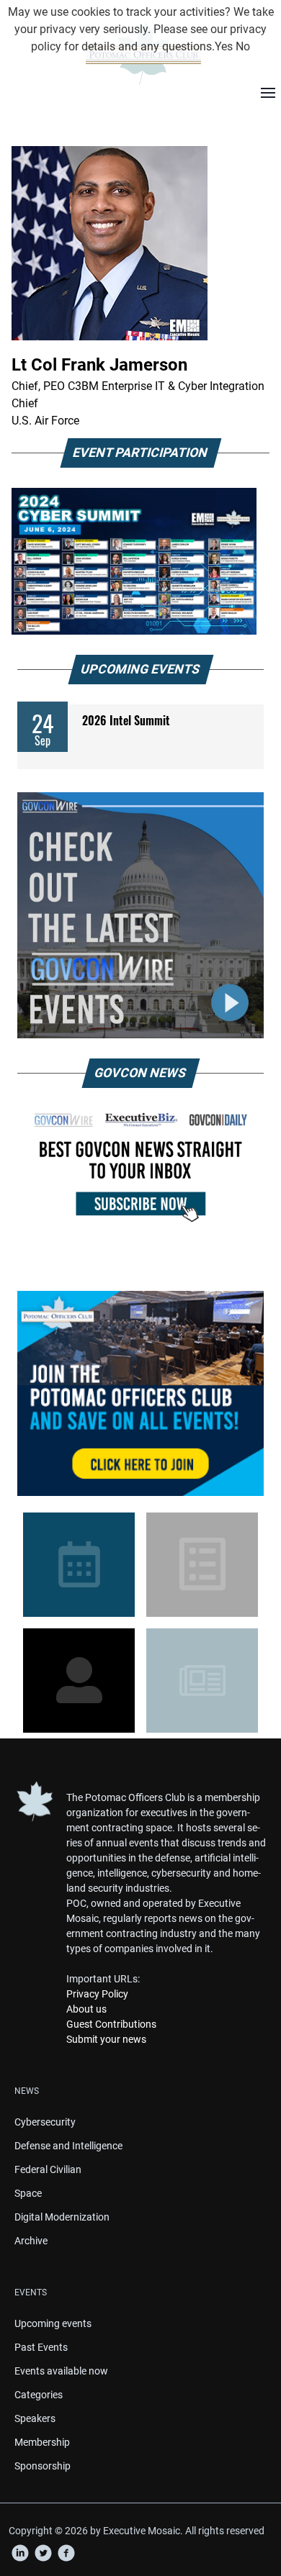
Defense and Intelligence (68, 2146)
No (243, 46)
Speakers (35, 2418)
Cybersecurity (45, 2122)
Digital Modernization (62, 2217)
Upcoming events (53, 2323)
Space (28, 2193)
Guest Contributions (111, 2024)
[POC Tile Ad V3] (140, 1393)
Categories (39, 2395)
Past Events (41, 2347)
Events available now (61, 2371)
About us (86, 2009)
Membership (42, 2442)
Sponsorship (43, 2466)
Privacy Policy (97, 1994)
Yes (224, 46)
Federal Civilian (48, 2169)
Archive (31, 2241)
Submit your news (106, 2039)
